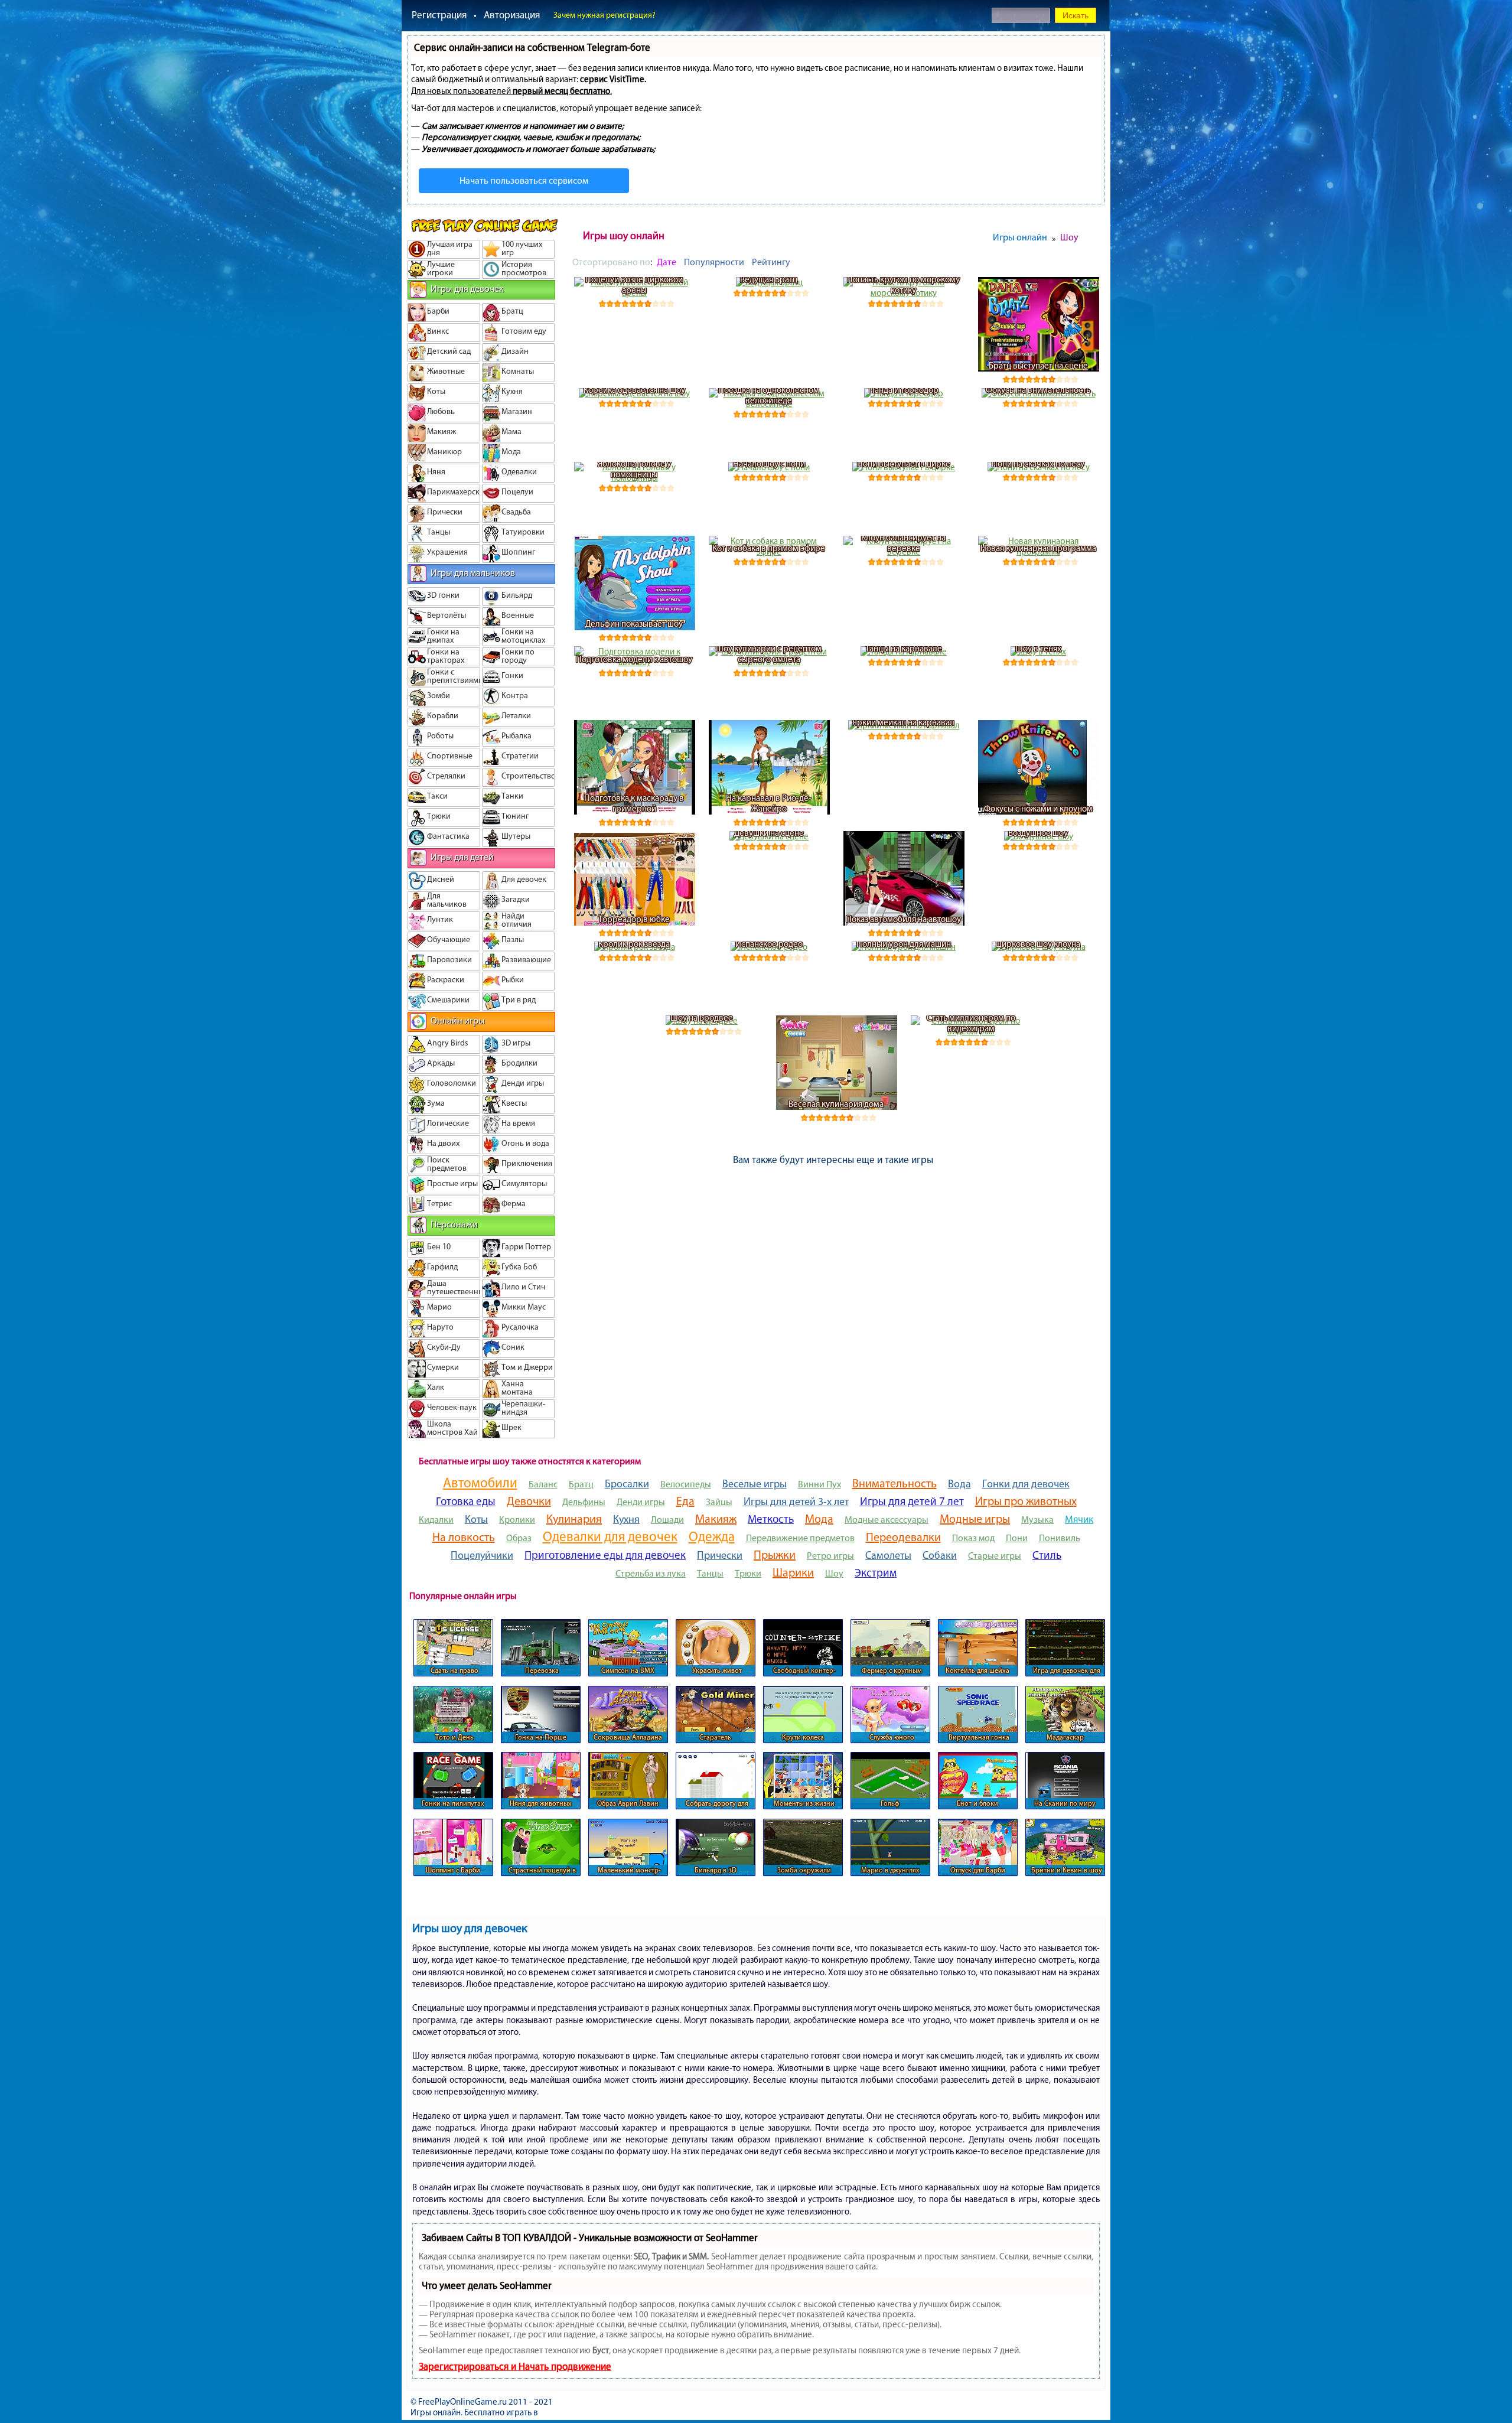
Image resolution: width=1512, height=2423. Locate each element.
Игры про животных (1026, 1501)
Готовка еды (466, 1501)
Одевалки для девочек (610, 1536)
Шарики (793, 1572)
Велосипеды (686, 1484)
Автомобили (480, 1483)
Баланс (543, 1484)
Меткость (771, 1519)
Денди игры (641, 1502)
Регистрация (439, 15)
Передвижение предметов (800, 1538)
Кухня (626, 1519)
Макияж (716, 1519)
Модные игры (975, 1519)
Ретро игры (830, 1556)
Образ (519, 1538)
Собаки (940, 1555)
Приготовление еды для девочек (605, 1555)
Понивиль (1060, 1538)
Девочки (529, 1501)
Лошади (667, 1520)
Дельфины (584, 1502)
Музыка (1037, 1520)
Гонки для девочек (1026, 1484)
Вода (959, 1484)
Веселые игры (755, 1484)
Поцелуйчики (482, 1555)
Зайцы (719, 1502)
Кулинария (574, 1519)
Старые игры (995, 1556)
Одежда (712, 1536)
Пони (1017, 1538)
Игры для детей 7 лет (912, 1501)
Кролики (517, 1520)
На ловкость (464, 1537)
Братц (581, 1484)
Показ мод (973, 1538)
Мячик (1079, 1519)
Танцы (710, 1573)
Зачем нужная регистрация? (605, 15)
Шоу (834, 1573)
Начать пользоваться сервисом (524, 180)
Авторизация (512, 15)
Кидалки (436, 1520)
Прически (720, 1555)
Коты (476, 1519)
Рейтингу (771, 262)
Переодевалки (903, 1537)
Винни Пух (819, 1484)
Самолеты (888, 1555)
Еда (685, 1501)
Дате (667, 262)
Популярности (714, 262)
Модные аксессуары (887, 1520)
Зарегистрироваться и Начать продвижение (515, 2366)
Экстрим (876, 1573)
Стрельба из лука (651, 1573)
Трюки (748, 1573)
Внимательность (895, 1483)
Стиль (1047, 1555)
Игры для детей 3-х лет (796, 1502)
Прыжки (775, 1555)
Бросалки (627, 1484)
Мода (819, 1519)
